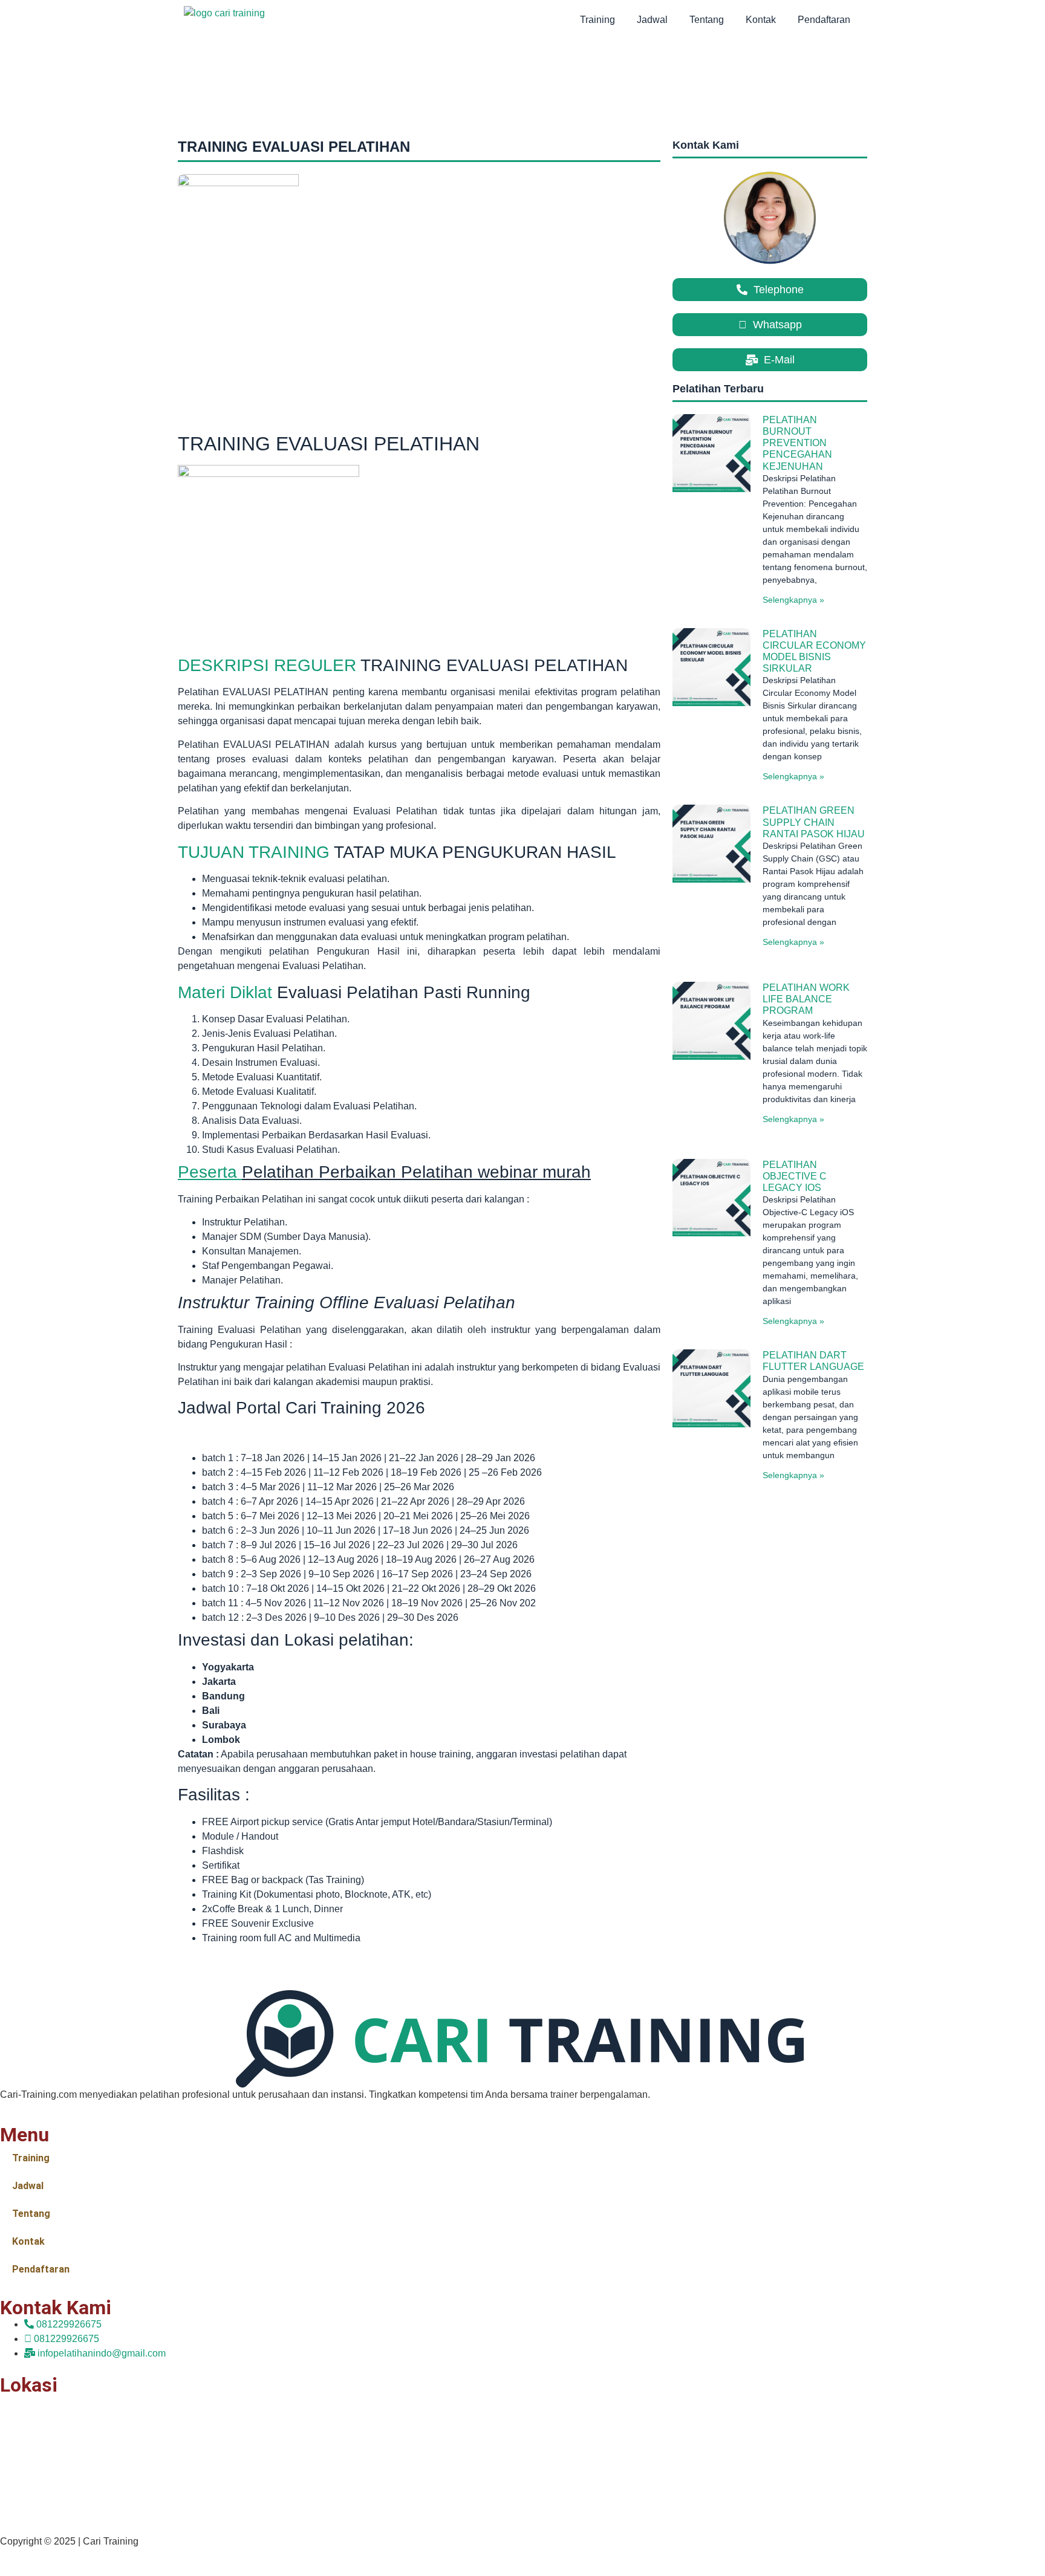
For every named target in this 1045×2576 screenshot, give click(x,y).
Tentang (707, 20)
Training (597, 20)
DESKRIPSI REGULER (267, 665)
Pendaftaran (824, 20)
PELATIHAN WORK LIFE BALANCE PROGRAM (806, 999)
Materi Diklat (225, 992)
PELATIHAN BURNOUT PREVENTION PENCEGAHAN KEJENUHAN (797, 443)
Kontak (761, 20)
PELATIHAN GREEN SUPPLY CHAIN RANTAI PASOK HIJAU (814, 822)
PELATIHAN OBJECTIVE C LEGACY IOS (795, 1176)
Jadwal (652, 20)
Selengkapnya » (793, 600)
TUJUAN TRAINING (254, 852)
